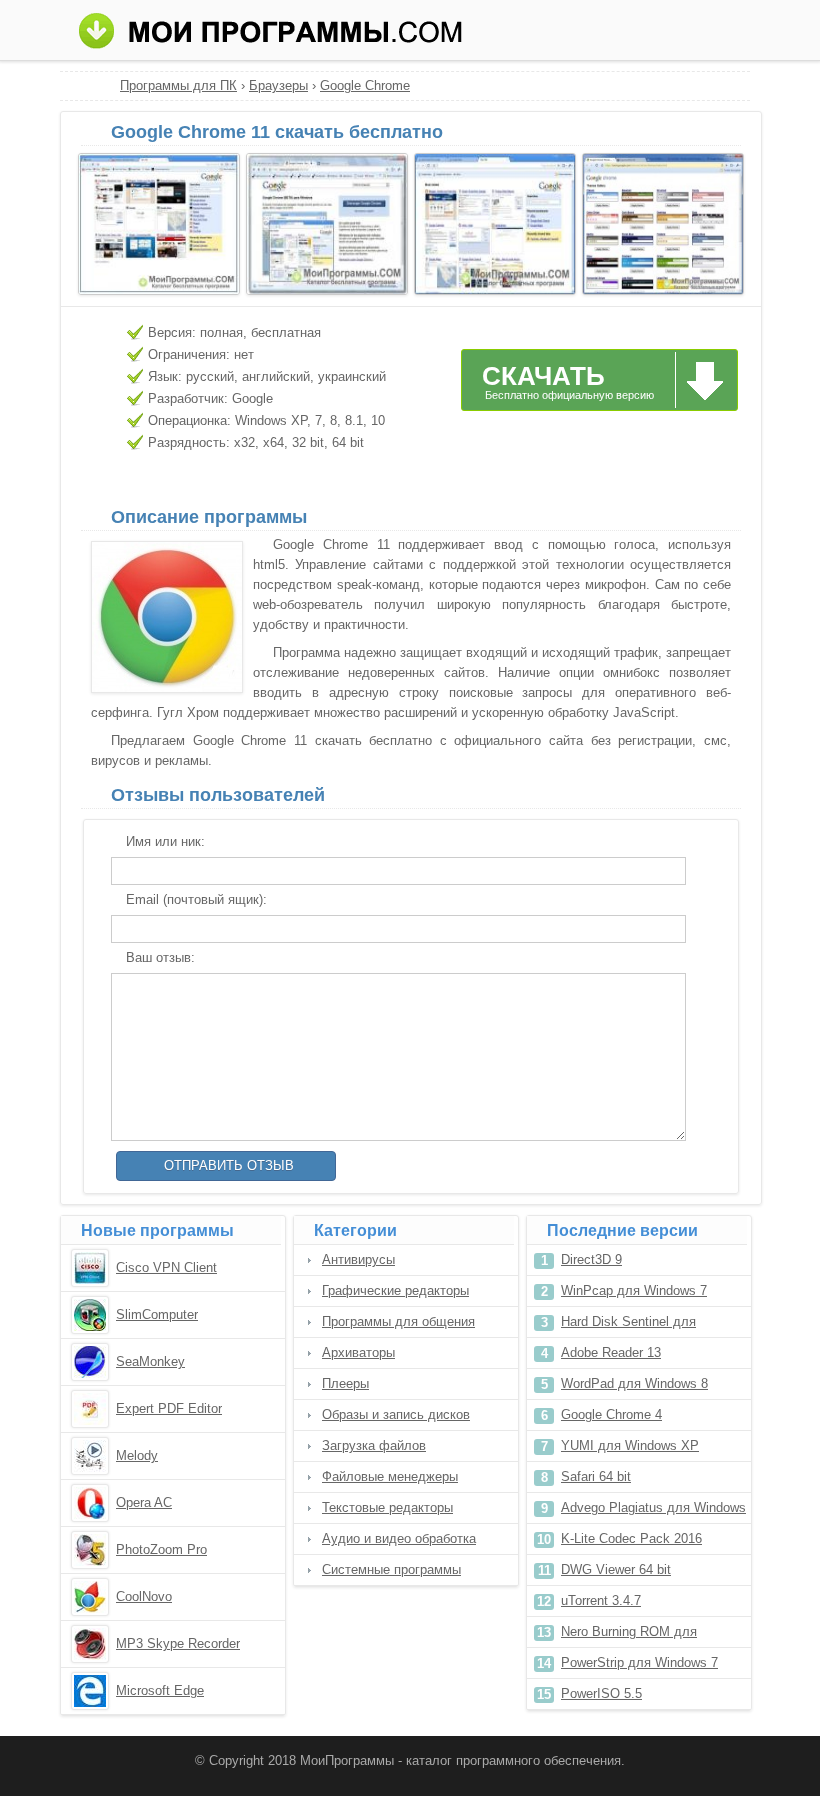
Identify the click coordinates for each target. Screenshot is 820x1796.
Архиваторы (358, 1352)
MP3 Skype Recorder (178, 1643)
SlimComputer (157, 1314)
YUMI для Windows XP (630, 1445)
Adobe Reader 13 (611, 1352)
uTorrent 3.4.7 (601, 1600)
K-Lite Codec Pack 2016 (631, 1538)
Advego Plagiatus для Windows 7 (653, 1511)
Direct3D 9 (591, 1259)
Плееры (345, 1383)
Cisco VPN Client (166, 1267)
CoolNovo (144, 1596)
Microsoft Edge (160, 1690)
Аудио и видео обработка (399, 1538)
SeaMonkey (150, 1361)
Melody (137, 1455)
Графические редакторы (395, 1290)
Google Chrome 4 (611, 1414)
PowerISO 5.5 (601, 1693)
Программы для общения (398, 1321)
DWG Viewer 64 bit (616, 1569)
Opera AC (144, 1502)
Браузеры (278, 85)
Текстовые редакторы (387, 1507)
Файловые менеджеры (390, 1476)
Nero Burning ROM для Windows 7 (629, 1635)
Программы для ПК (178, 85)
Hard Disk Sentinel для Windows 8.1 (628, 1325)
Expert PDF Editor (169, 1408)
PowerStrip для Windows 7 (639, 1662)
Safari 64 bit (596, 1476)
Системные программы (391, 1569)
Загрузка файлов (374, 1445)
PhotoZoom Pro (161, 1549)
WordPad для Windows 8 (634, 1383)
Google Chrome (365, 85)
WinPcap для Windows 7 (634, 1290)
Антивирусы (358, 1259)
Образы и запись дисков (396, 1414)
